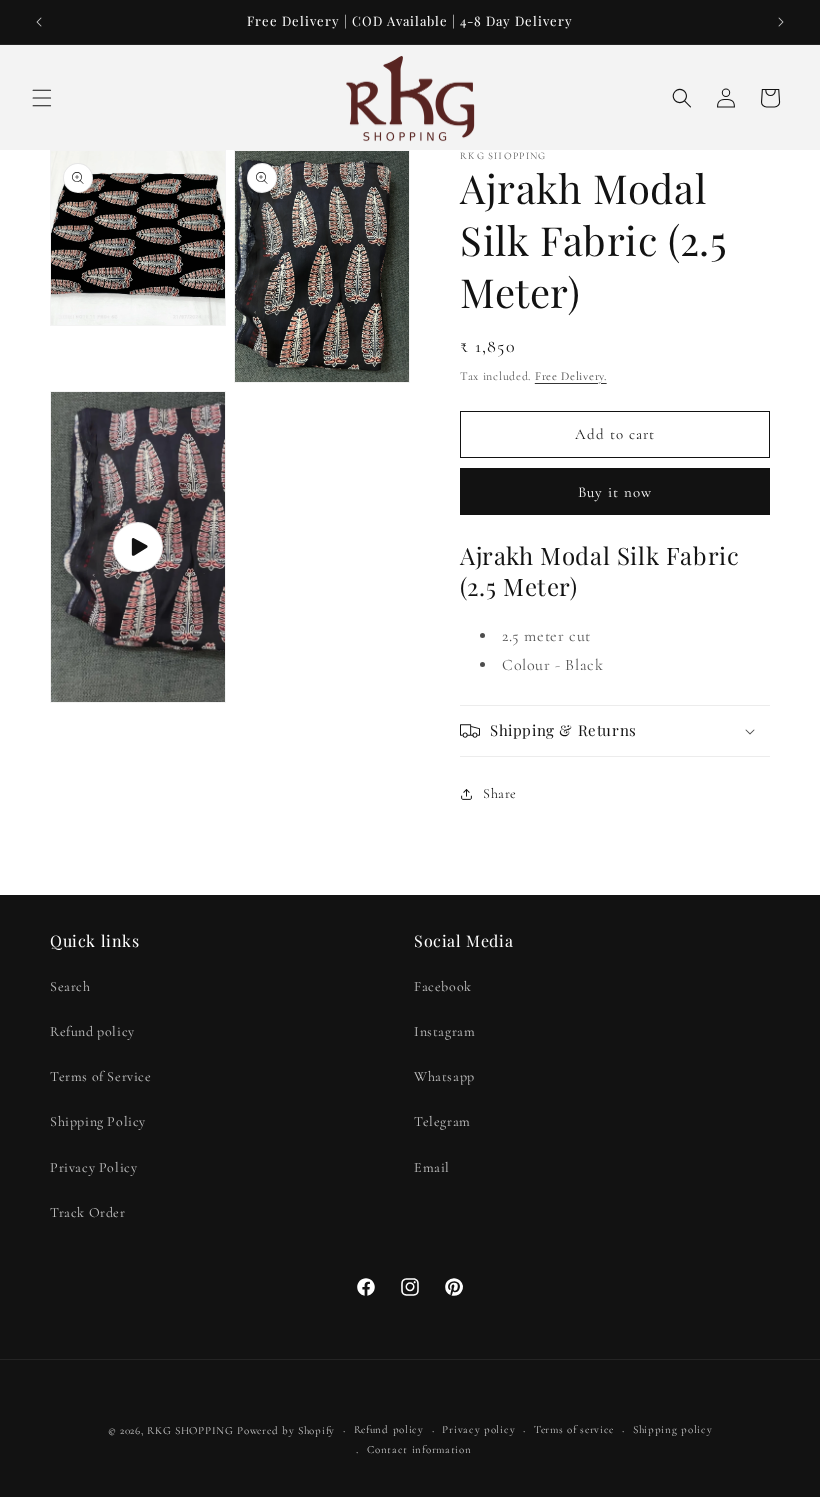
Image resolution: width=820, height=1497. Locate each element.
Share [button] (500, 793)
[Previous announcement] (39, 22)
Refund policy (92, 1031)
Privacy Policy (93, 1167)
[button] (42, 98)
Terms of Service (101, 1076)
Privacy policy (478, 1429)
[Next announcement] (781, 22)
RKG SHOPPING (190, 1430)
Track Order (88, 1212)
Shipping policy (673, 1429)
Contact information (419, 1449)
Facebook (443, 986)
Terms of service (574, 1429)
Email (432, 1167)
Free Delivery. (571, 376)
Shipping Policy (98, 1121)
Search (70, 986)
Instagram (444, 1031)
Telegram (442, 1121)
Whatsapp (444, 1076)
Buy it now (615, 492)
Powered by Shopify (286, 1430)
